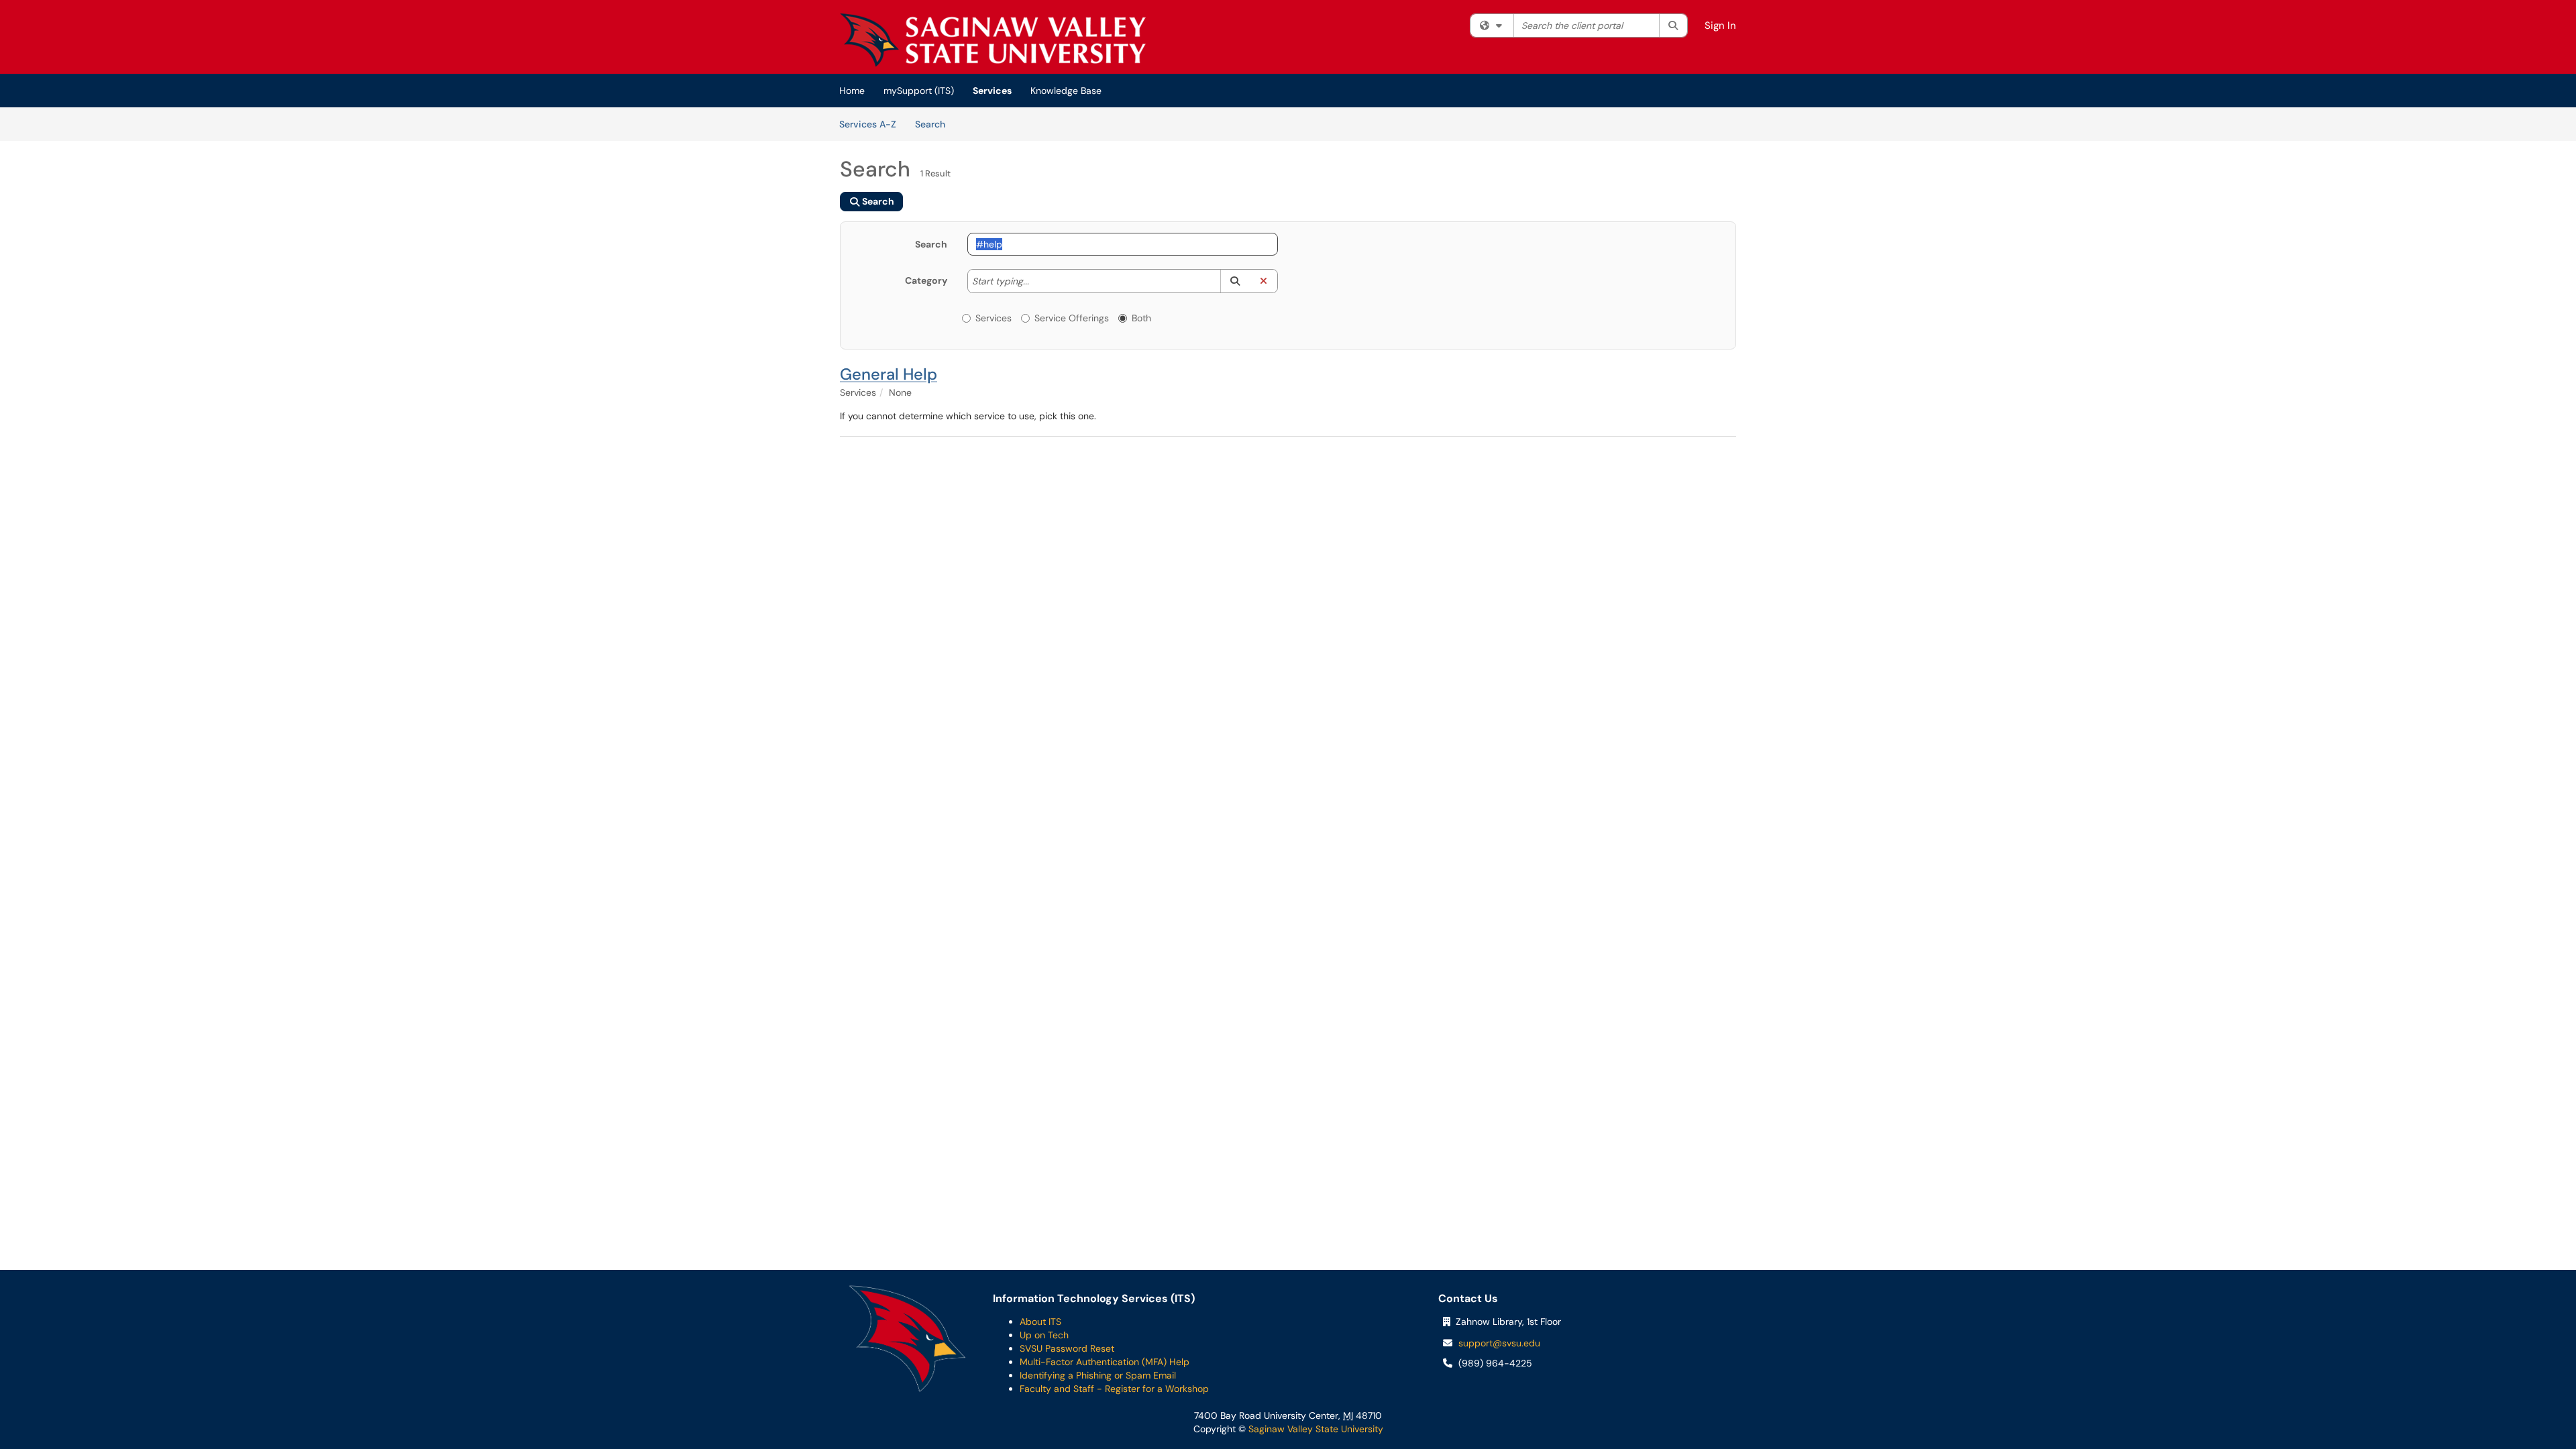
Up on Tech (1044, 1335)
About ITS (1040, 1322)
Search (935, 124)
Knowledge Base (1066, 91)
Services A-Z (868, 124)
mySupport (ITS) (919, 91)
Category (926, 280)
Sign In (1720, 25)
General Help (889, 374)
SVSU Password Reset (1067, 1348)
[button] (1235, 281)
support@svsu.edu (1499, 1343)
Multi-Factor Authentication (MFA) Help (1105, 1362)
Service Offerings (1072, 318)
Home (852, 91)
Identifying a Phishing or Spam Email (1098, 1375)
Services (992, 91)
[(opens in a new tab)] (993, 40)
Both (1141, 318)
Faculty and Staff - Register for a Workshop (1114, 1389)
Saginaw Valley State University (1314, 1429)
